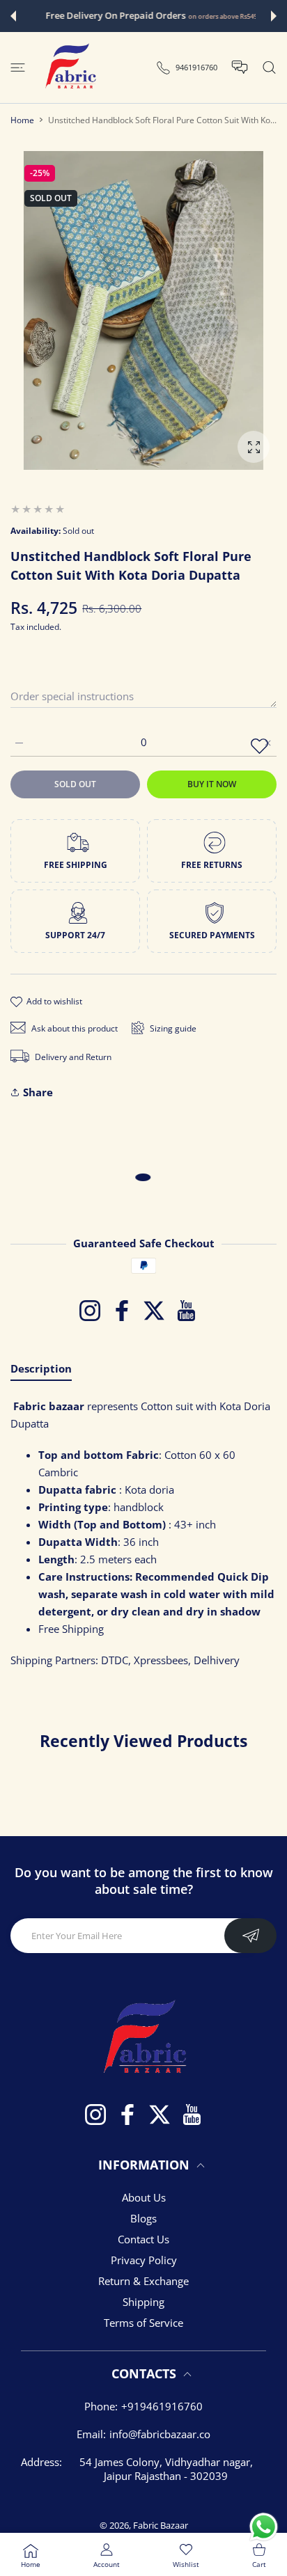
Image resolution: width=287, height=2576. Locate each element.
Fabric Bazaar (161, 2525)
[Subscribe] (250, 1936)
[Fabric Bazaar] (70, 68)
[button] (13, 16)
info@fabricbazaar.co (160, 2434)
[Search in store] (269, 68)
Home (22, 120)
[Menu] (18, 68)
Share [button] (38, 1092)
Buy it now (212, 784)
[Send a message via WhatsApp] (264, 2527)
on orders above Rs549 (215, 16)
